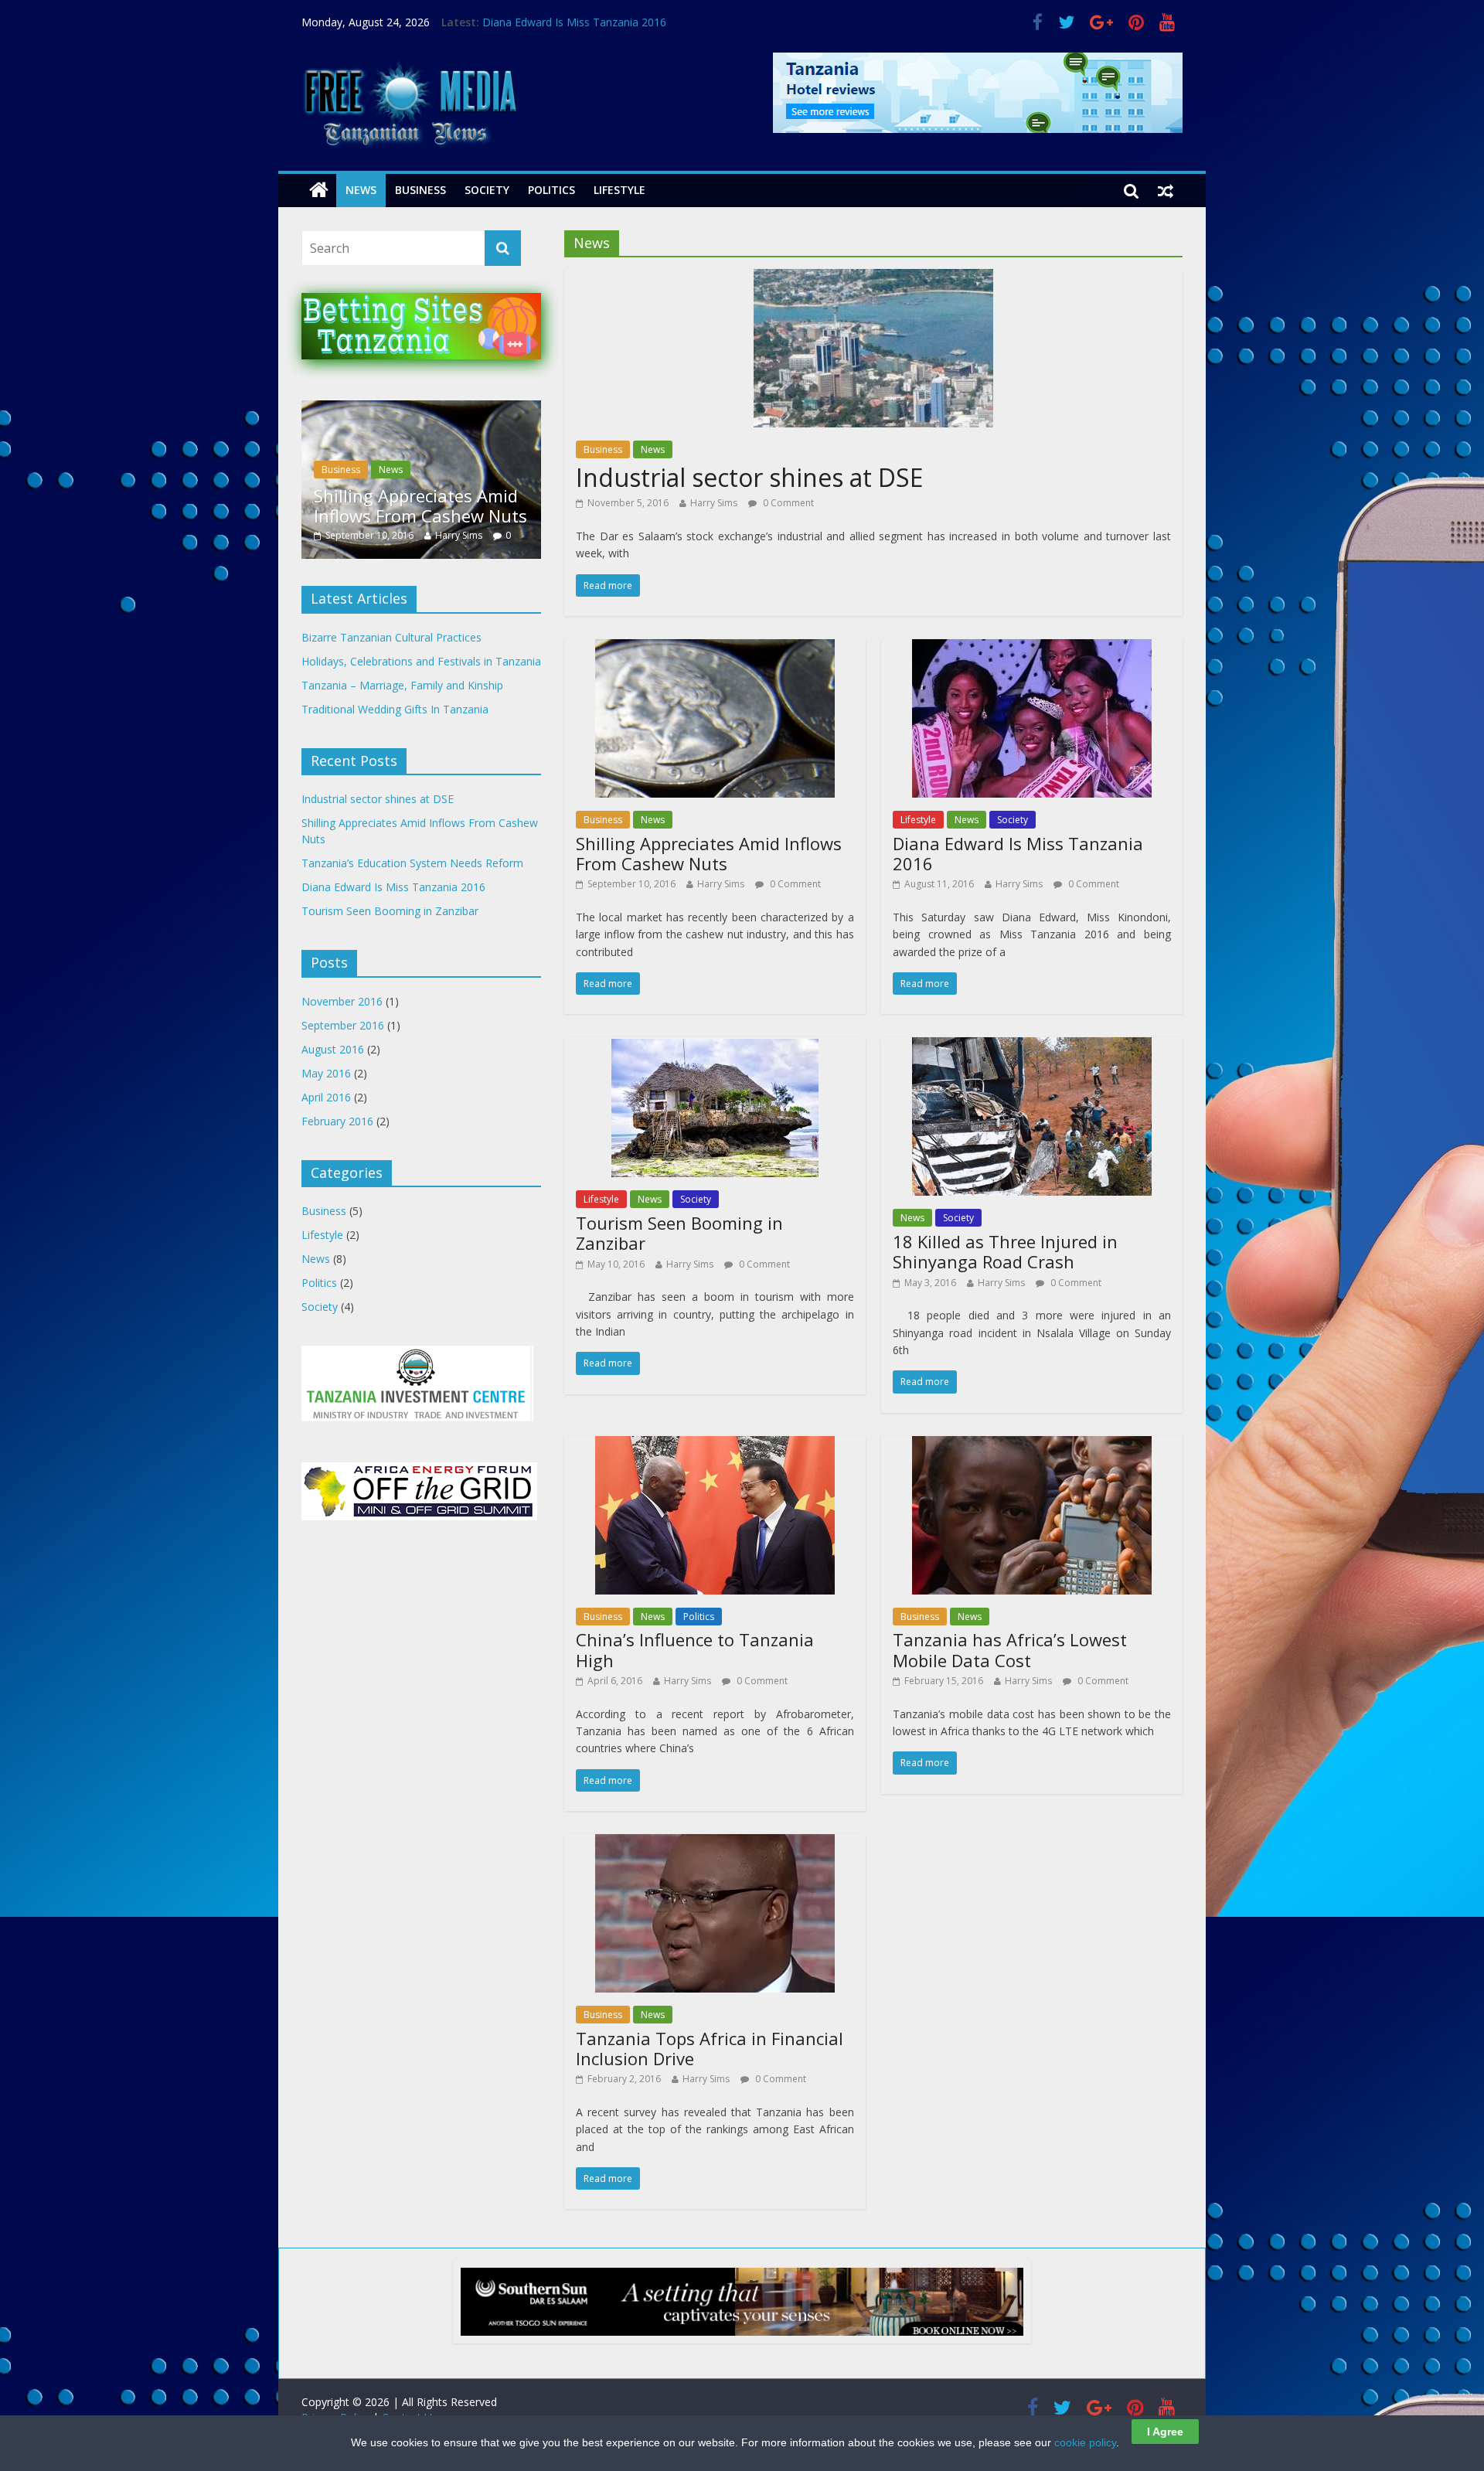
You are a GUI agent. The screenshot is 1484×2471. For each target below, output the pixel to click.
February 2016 (337, 1121)
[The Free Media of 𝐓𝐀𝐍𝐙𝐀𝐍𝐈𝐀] (409, 62)
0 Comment (787, 503)
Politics (551, 190)
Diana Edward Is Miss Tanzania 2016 (574, 22)
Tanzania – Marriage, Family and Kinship (402, 685)
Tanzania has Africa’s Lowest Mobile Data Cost (1010, 1649)
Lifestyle (619, 190)
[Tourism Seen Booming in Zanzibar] (715, 1047)
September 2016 (343, 1025)
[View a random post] (1166, 190)
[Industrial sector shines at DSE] (873, 278)
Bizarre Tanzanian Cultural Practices (391, 637)
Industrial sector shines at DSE (749, 477)
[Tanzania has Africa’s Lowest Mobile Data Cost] (1032, 1445)
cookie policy (1085, 2442)
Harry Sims (714, 503)
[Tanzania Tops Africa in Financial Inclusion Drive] (715, 1843)
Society (487, 190)
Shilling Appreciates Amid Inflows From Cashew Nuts (709, 853)
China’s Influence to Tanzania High (695, 1649)
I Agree (1165, 2432)
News (361, 190)
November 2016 (342, 1001)
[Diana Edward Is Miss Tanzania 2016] (1032, 648)
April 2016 (326, 1097)
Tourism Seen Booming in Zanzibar (679, 1233)
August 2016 (333, 1049)
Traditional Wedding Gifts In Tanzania (395, 709)
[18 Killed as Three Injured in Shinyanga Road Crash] (1032, 1047)
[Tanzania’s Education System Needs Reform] (466, 408)
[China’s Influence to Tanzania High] (715, 1445)
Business (420, 190)
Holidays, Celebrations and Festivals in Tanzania (421, 661)
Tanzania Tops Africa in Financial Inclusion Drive (710, 2048)
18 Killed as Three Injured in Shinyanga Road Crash (1005, 1251)
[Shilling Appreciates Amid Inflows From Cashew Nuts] (715, 648)
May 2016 (326, 1073)
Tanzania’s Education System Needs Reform (446, 505)
